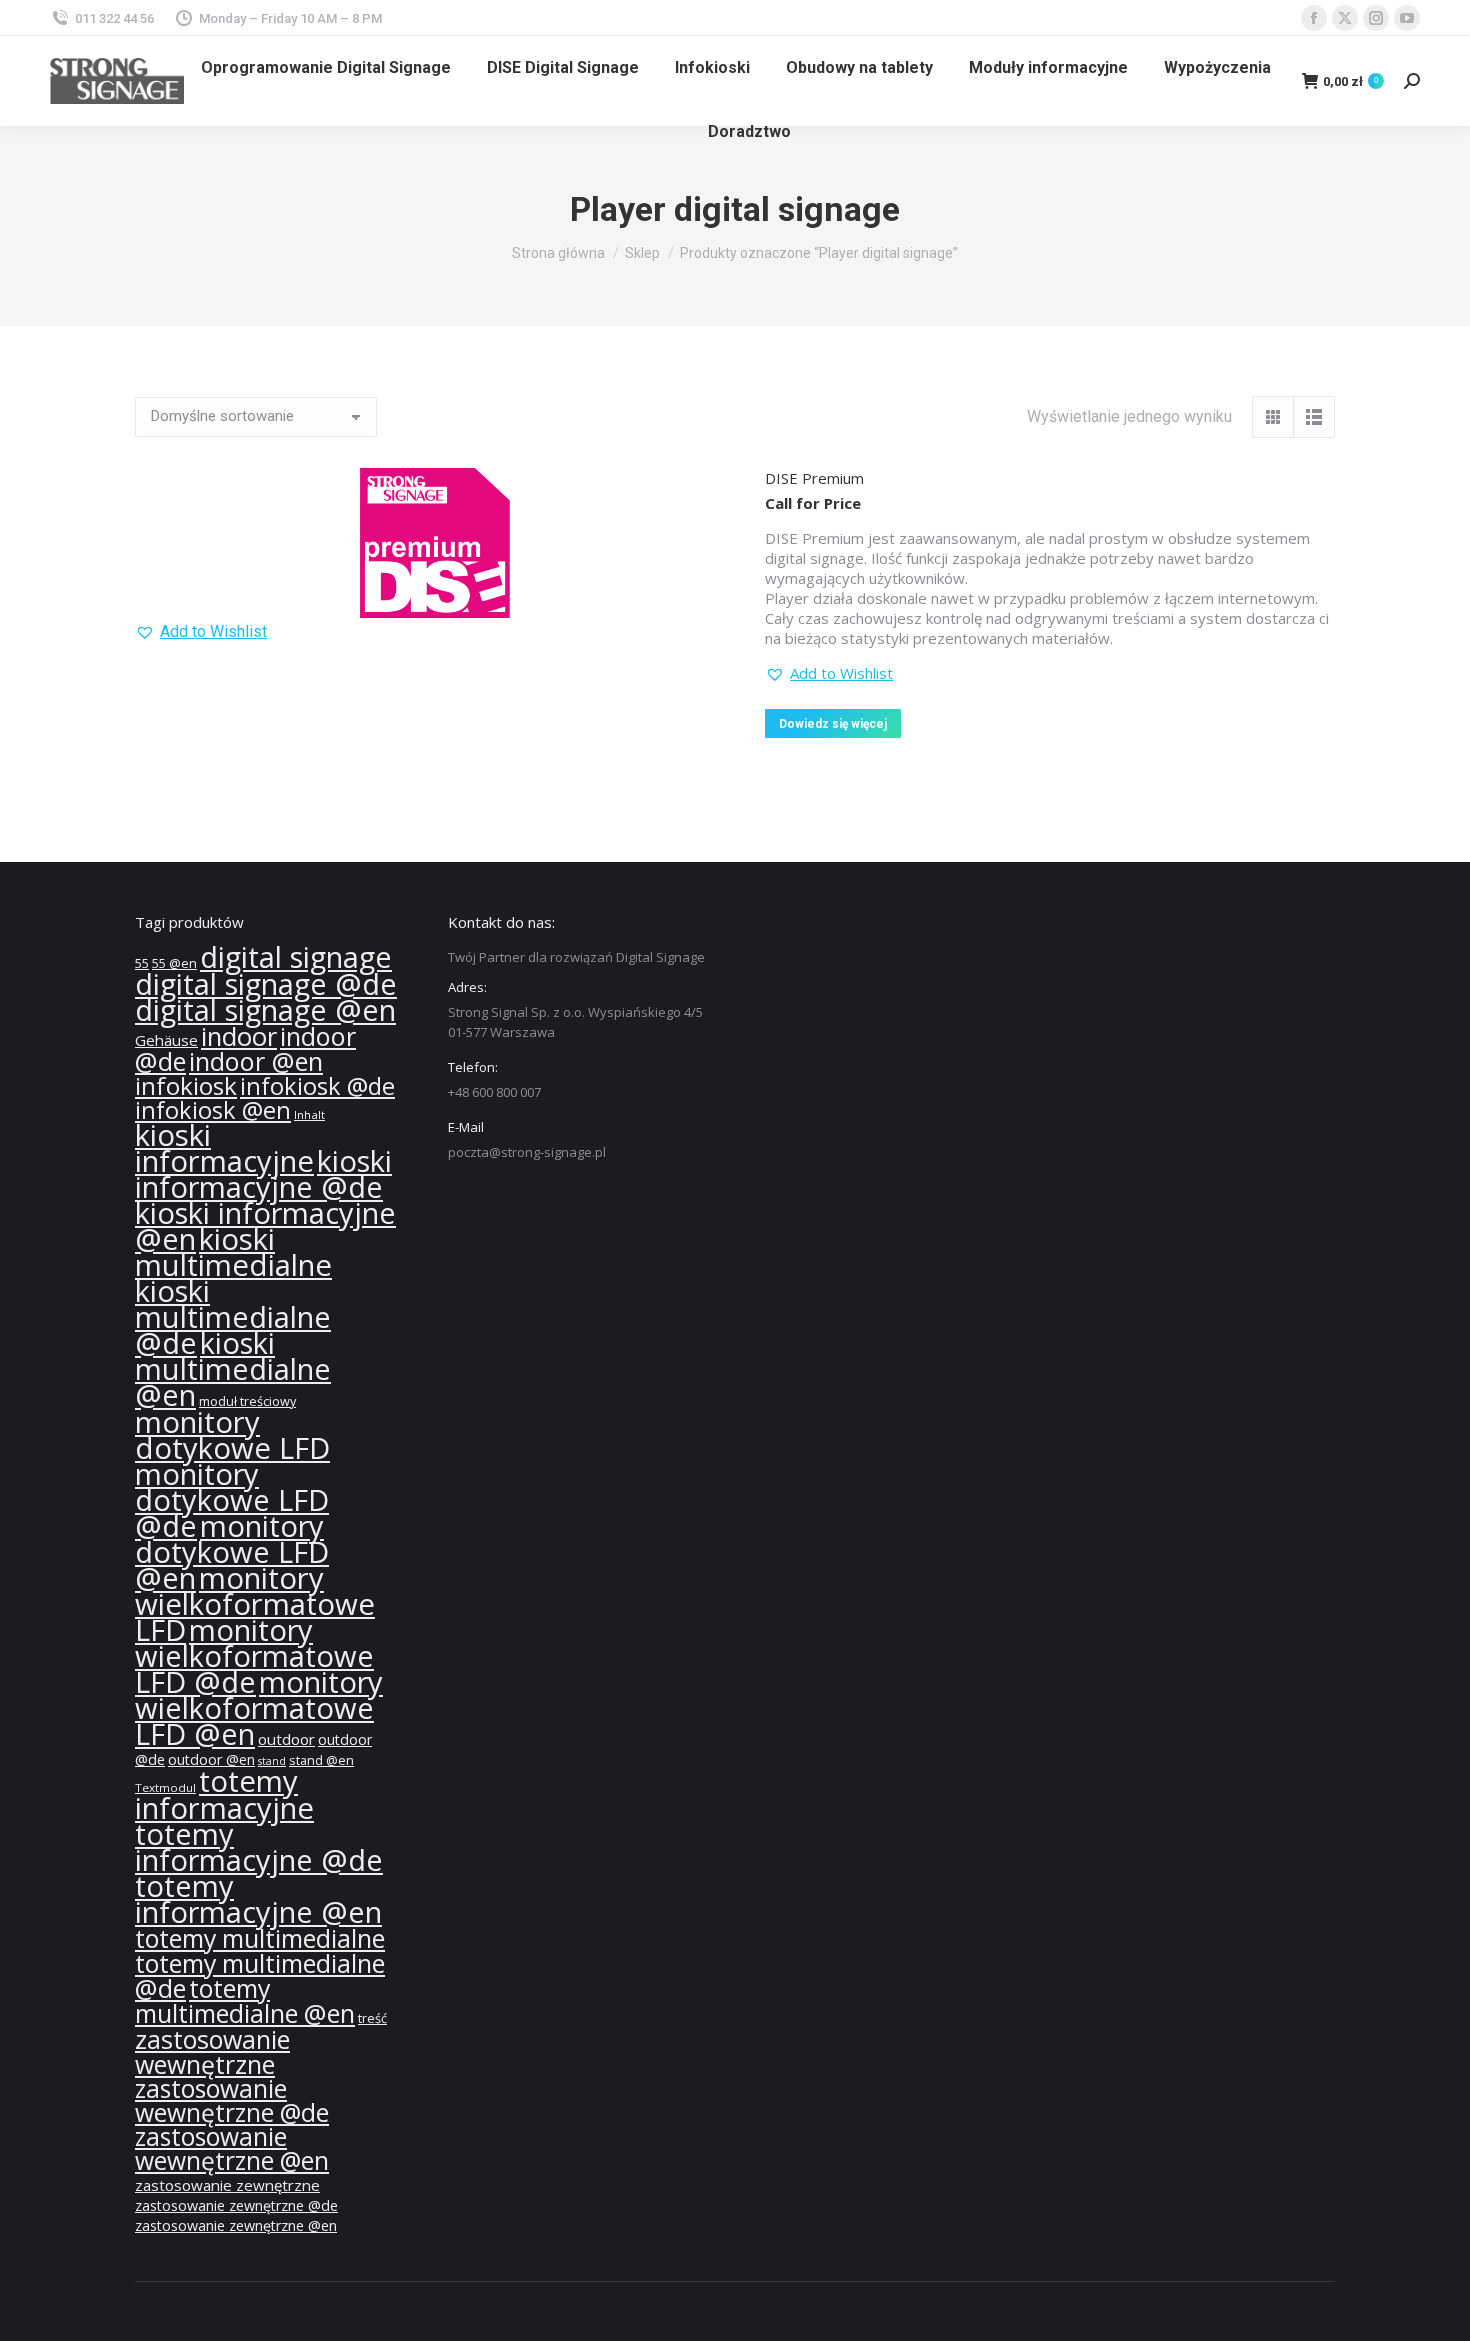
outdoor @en (211, 1759)
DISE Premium (814, 478)
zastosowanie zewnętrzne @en (236, 2225)
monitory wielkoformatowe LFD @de (254, 1656)
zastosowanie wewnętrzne (212, 2051)
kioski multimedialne (233, 1252)
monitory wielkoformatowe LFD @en (259, 1708)
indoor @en (256, 1061)
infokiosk (186, 1085)
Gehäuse (166, 1040)
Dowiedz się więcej (833, 724)
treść (372, 2018)
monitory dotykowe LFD (232, 1435)
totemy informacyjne (224, 1794)
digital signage (296, 957)
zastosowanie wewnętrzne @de (232, 2100)
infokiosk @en (213, 1110)
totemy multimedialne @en (245, 2000)
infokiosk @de (317, 1086)
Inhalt (309, 1114)
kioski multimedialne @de (233, 1317)
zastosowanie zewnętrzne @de (236, 2205)
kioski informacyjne (224, 1148)
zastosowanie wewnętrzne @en (232, 2148)
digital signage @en (265, 1010)
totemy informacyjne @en (258, 1899)
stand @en (321, 1760)
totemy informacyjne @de (259, 1847)
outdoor (286, 1739)
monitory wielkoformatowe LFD (255, 1604)
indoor (239, 1036)
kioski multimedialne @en (233, 1369)
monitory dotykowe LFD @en (232, 1552)
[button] (201, 632)
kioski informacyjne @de (263, 1174)
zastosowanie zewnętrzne (227, 2185)
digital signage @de (266, 984)
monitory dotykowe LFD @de (232, 1500)
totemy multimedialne (260, 1938)
